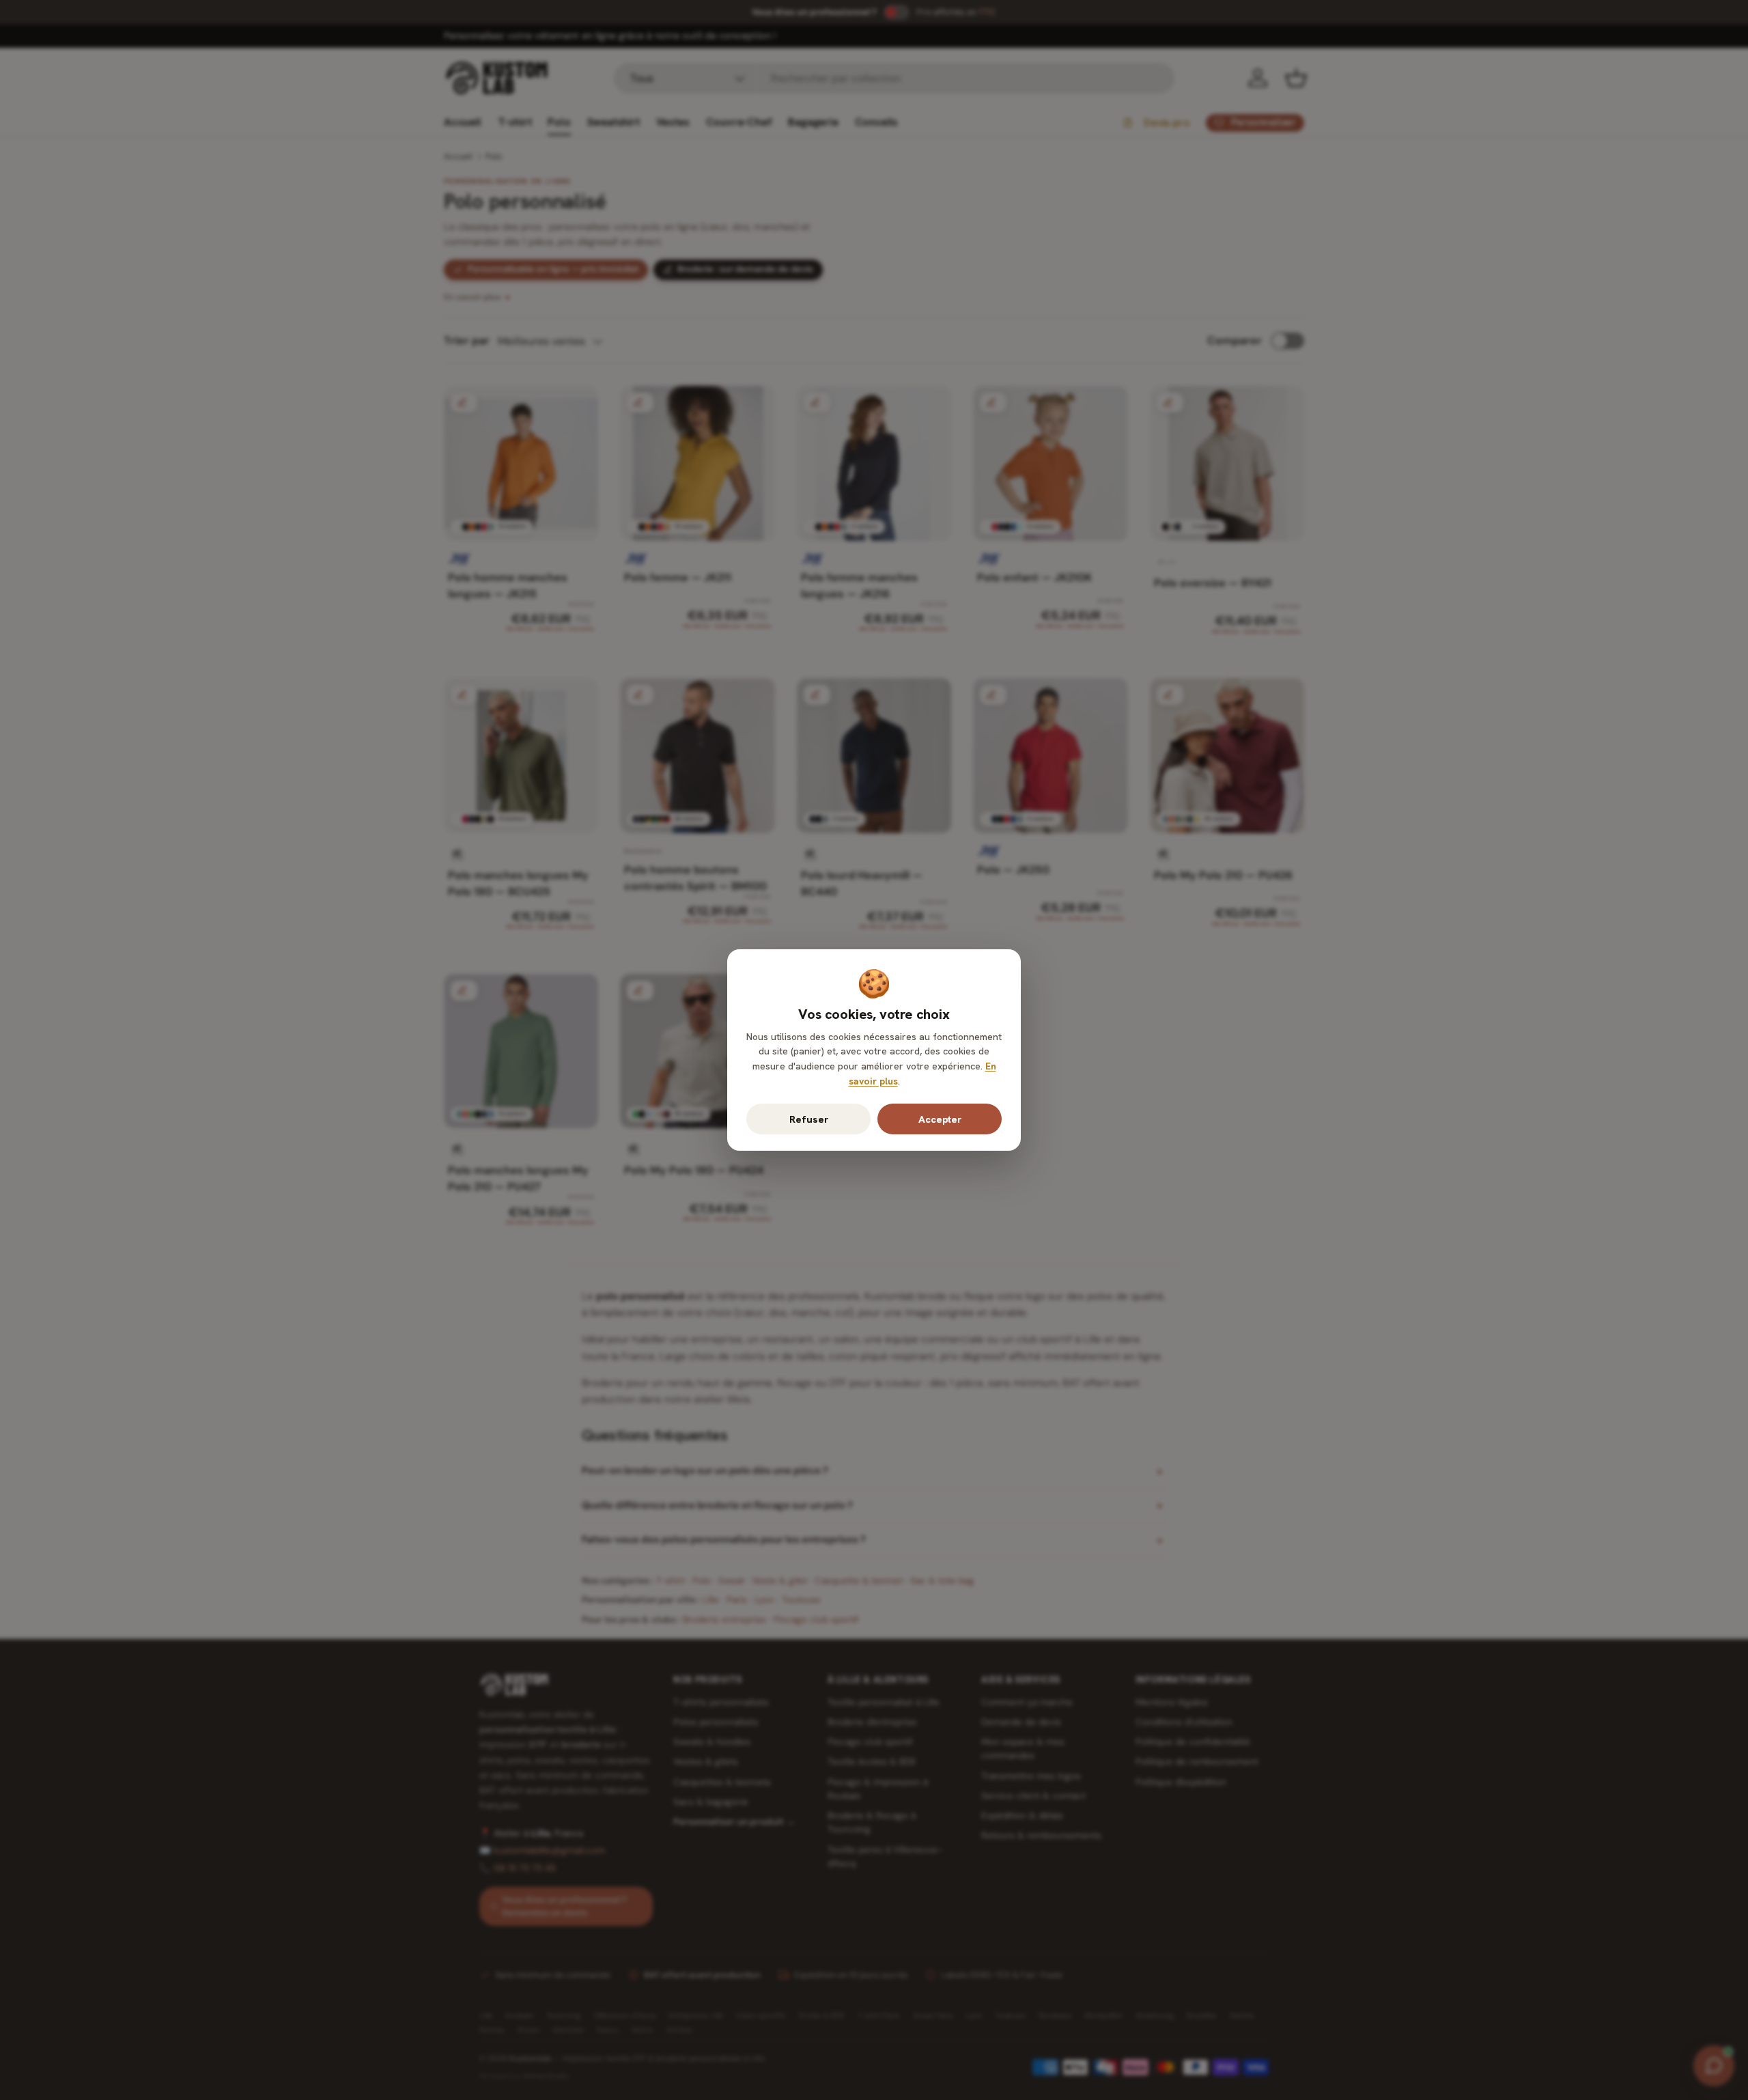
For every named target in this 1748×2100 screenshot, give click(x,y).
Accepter (940, 1119)
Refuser (809, 1119)
